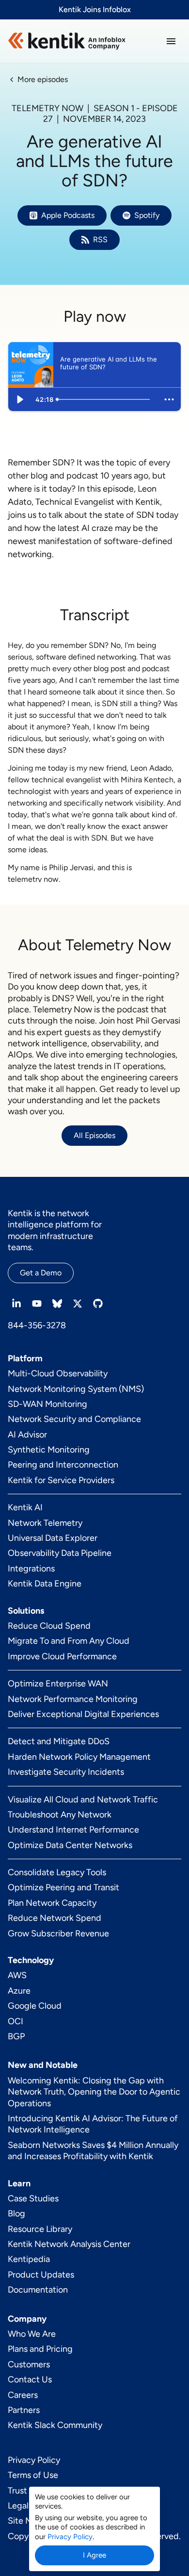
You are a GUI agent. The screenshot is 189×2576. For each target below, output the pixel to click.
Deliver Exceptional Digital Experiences (83, 1714)
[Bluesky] (57, 1304)
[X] (78, 1304)
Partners (24, 2410)
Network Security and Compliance (74, 1419)
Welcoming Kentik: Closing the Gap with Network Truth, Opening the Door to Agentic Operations (94, 2092)
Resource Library (40, 2229)
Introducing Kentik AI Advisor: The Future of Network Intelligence (93, 2124)
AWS (17, 1975)
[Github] (98, 1304)
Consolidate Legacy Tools (57, 1872)
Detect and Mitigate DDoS (59, 1741)
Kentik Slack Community (55, 2425)
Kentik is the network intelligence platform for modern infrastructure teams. (55, 1230)
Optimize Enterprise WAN (58, 1684)
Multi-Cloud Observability (58, 1373)
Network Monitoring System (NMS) (76, 1389)
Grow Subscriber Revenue (58, 1933)
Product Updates (41, 2275)
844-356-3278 (37, 1325)
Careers (23, 2395)
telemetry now (33, 879)
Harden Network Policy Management (79, 1757)
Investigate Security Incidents (66, 1772)
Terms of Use (33, 2475)
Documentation (38, 2290)
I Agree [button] (94, 2555)
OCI (16, 2021)
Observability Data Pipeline (60, 1553)
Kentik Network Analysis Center (69, 2244)
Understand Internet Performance (73, 1830)
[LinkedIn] (16, 1304)
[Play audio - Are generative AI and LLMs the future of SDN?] (70, 364)
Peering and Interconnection (63, 1465)
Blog (16, 2213)
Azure (19, 1991)
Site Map (25, 2521)
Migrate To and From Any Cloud (69, 1641)
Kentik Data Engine (45, 1584)
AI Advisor (27, 1435)
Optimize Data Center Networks (70, 1845)
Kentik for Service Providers (61, 1480)
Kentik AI (25, 1507)
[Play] (20, 399)
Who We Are (32, 2334)
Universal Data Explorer (53, 1538)
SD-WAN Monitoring (47, 1404)
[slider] (105, 399)
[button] (171, 41)
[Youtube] (37, 1304)
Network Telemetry (45, 1523)
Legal (18, 2506)
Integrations (31, 1569)
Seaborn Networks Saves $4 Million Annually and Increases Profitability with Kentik (93, 2151)
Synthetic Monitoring (49, 1450)
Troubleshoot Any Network (60, 1815)
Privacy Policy (34, 2460)
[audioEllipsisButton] (169, 399)
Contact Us (30, 2379)
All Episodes (94, 1135)
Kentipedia (29, 2259)
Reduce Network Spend (55, 1918)
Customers (29, 2364)
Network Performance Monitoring (73, 1699)
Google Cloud (35, 2006)
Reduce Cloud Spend (49, 1626)
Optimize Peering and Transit (63, 1887)
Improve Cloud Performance (62, 1656)
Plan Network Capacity (52, 1903)
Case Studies (33, 2198)
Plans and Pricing (40, 2349)
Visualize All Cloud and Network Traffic (83, 1800)
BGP (16, 2036)
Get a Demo (41, 1273)
